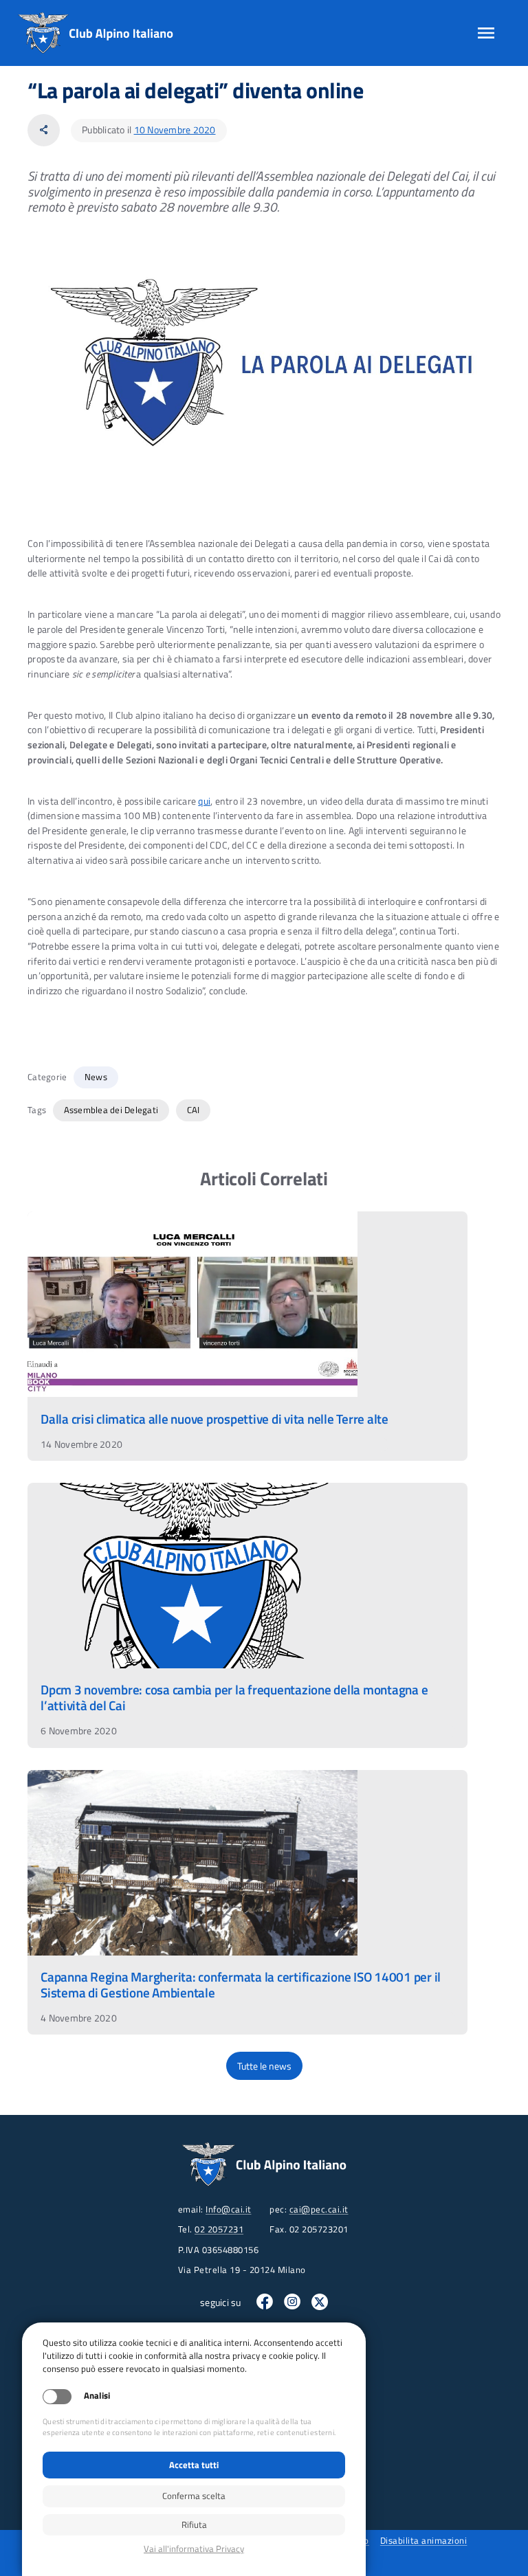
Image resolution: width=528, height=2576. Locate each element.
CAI (194, 1110)
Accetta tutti (194, 2465)
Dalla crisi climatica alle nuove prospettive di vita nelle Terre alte (214, 1419)
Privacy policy (194, 2549)
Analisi (97, 2396)
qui (204, 801)
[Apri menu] (486, 33)
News (96, 1077)
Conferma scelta (194, 2496)
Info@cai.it (229, 2209)
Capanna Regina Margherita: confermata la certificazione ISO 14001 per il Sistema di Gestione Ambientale (241, 1984)
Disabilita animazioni (424, 2540)
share (44, 130)
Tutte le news (264, 2065)
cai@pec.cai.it (319, 2209)
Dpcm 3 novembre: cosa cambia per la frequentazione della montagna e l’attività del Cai (234, 1697)
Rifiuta (194, 2524)
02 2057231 (219, 2229)
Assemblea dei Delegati (111, 1110)
